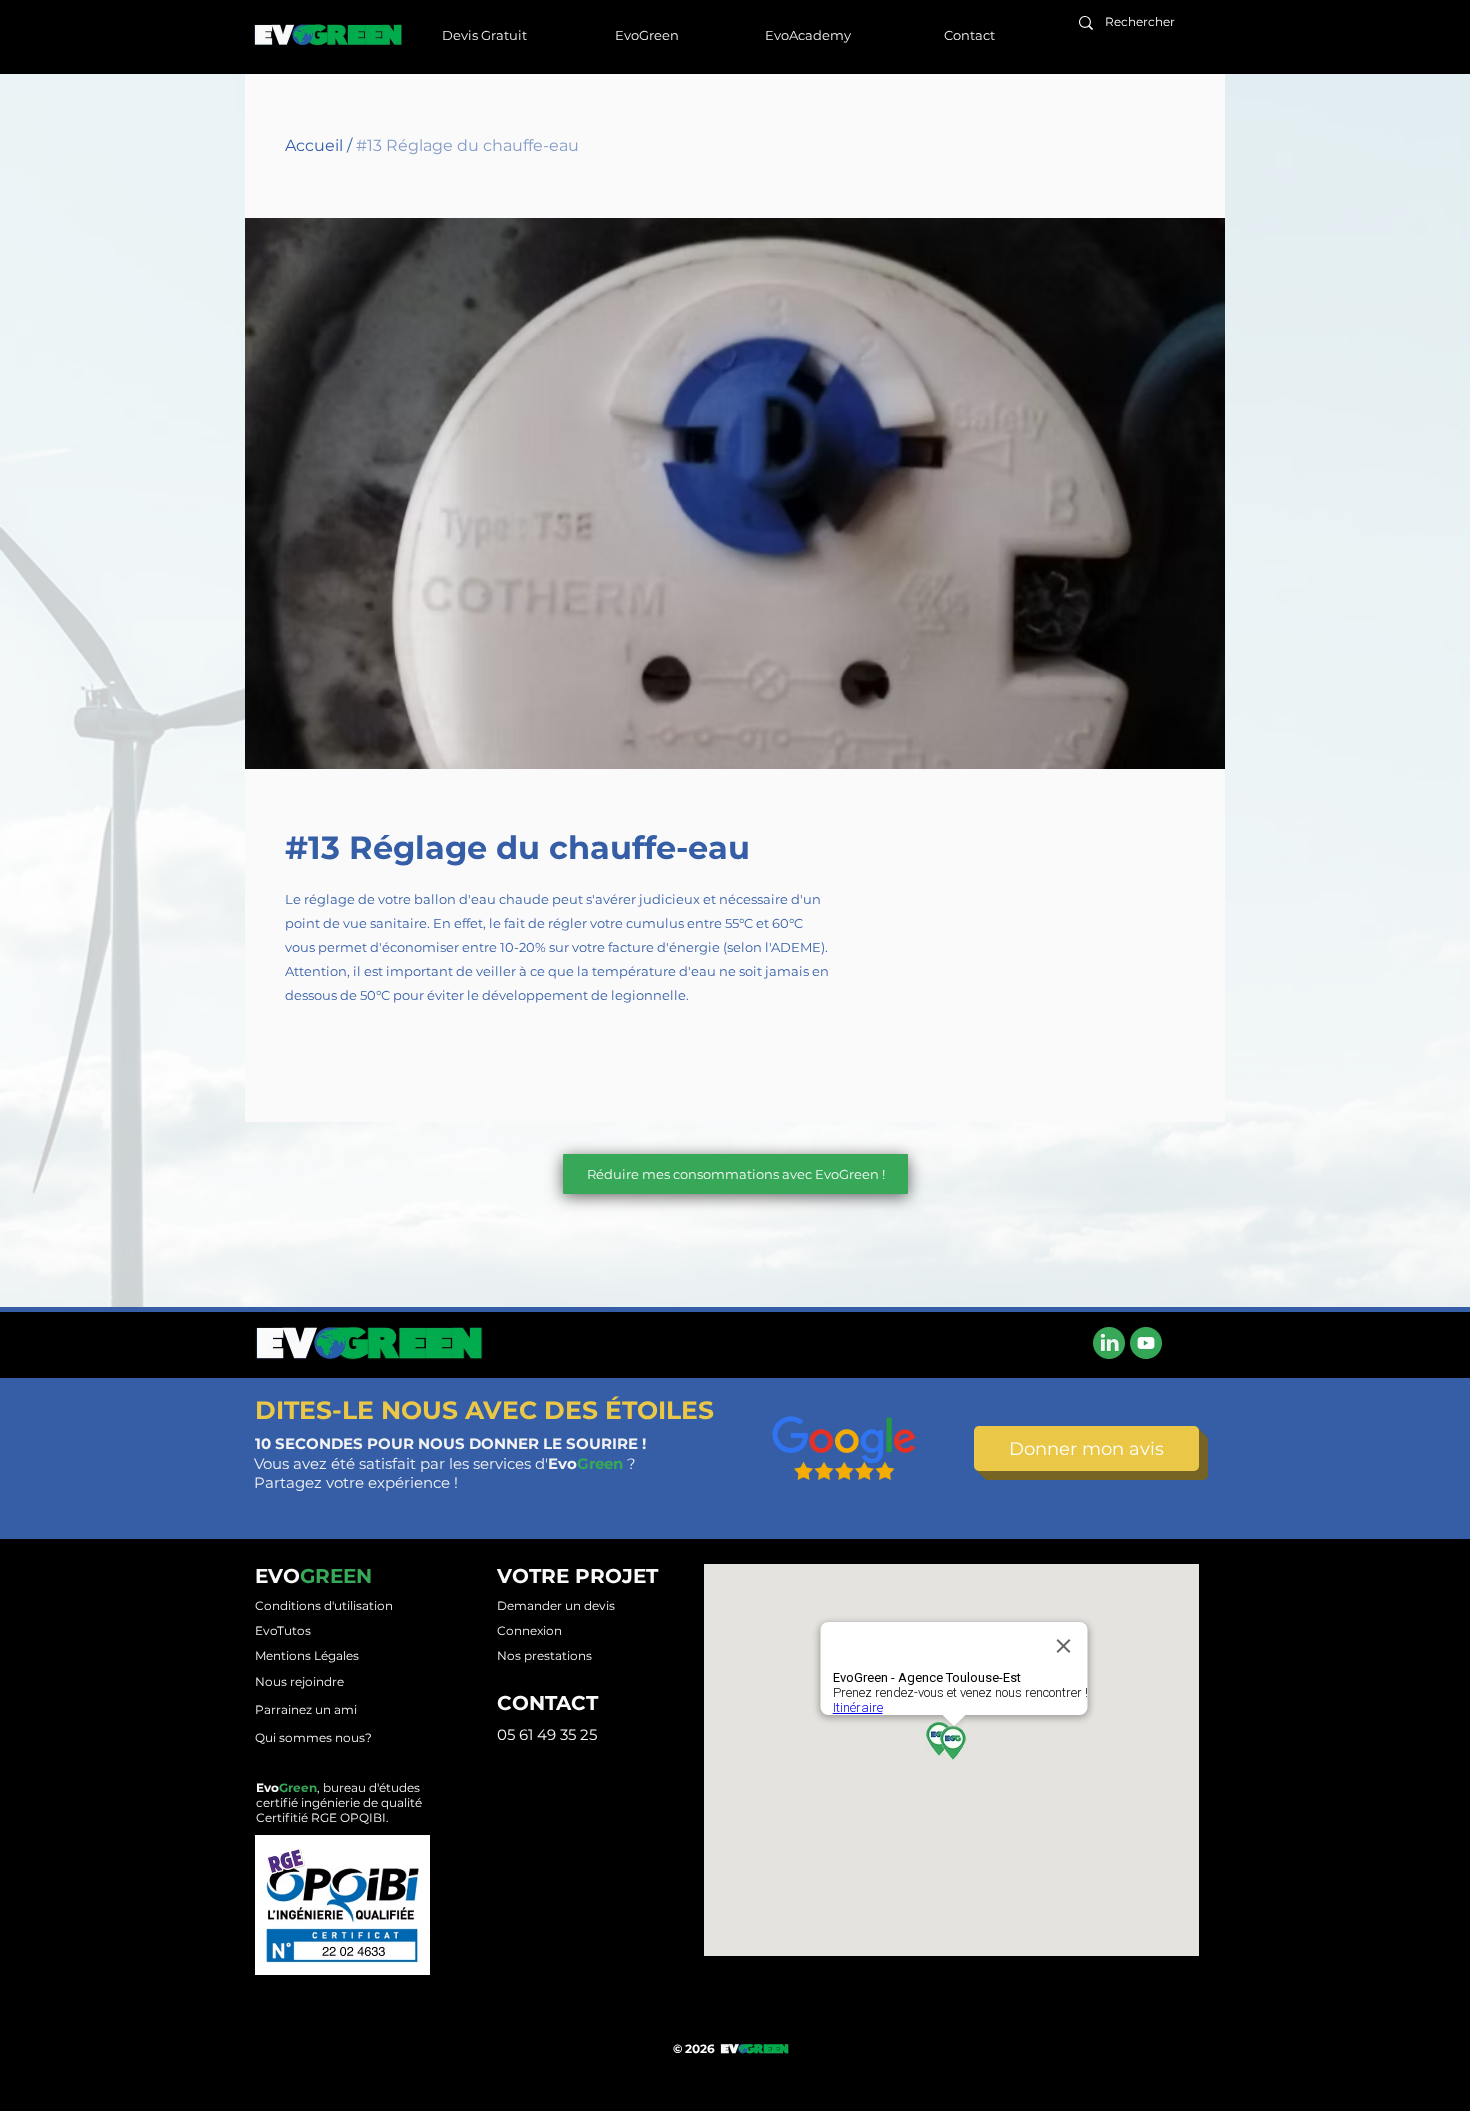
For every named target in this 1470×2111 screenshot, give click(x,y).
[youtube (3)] (1146, 1343)
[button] (646, 35)
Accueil (314, 145)
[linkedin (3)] (1109, 1343)
